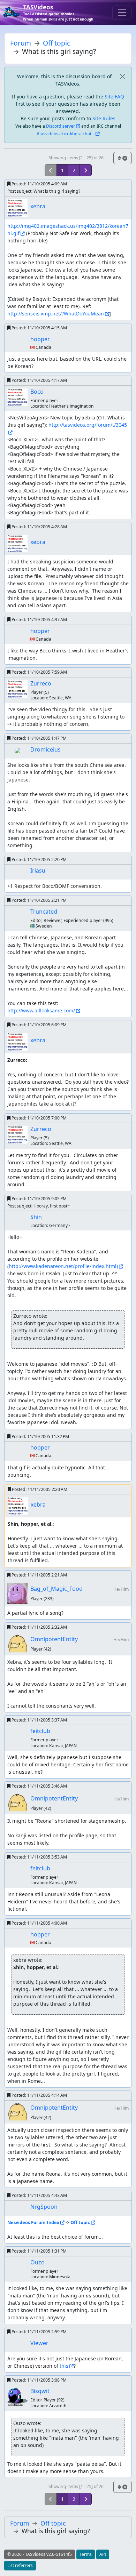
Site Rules (104, 118)
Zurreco (41, 683)
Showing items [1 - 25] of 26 (76, 158)
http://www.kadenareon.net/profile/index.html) (63, 1266)
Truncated (44, 912)
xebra (38, 206)
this (64, 2366)
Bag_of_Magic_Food (56, 1589)
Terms (86, 2554)
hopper (40, 339)
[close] (122, 76)
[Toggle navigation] (122, 13)
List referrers (20, 2565)
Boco (37, 392)
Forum (21, 43)
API (103, 2554)
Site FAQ (114, 97)
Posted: (39, 184)
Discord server (61, 126)
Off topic (56, 43)
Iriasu (38, 870)
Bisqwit (40, 2391)
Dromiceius (46, 749)
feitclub (40, 1731)
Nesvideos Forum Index (33, 2222)
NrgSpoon (44, 2207)
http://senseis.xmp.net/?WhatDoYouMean (56, 314)
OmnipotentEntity (54, 1639)
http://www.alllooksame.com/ (41, 1010)
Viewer (39, 2343)
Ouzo (37, 2262)
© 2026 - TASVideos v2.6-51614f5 (40, 2554)
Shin (36, 1217)
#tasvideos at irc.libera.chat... (66, 134)
